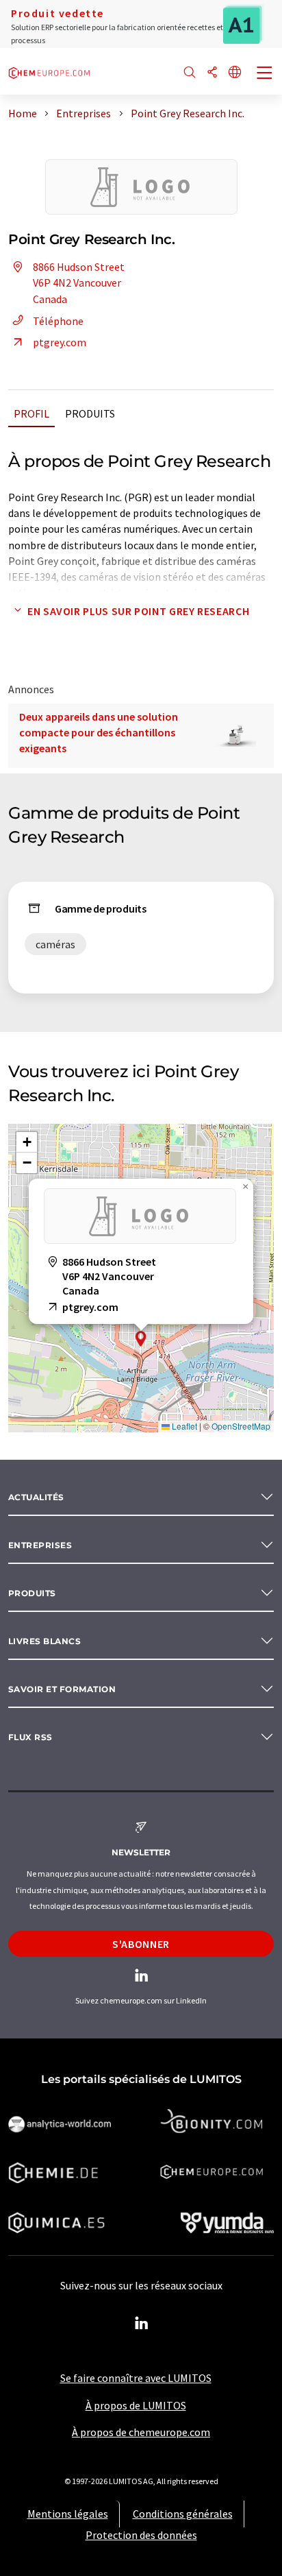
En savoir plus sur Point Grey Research (138, 611)
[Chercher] (190, 73)
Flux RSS (30, 1737)
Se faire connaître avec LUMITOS (136, 2378)
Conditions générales (183, 2514)
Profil (31, 413)
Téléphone (58, 321)
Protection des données (141, 2535)
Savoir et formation (62, 1689)
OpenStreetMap (241, 1426)
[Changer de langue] (235, 73)
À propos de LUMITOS (136, 2405)
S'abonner (141, 1944)
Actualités (36, 1497)
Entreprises (40, 1545)
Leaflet (183, 1426)
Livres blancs (44, 1641)
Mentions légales (68, 2514)
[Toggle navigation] (265, 74)
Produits (90, 413)
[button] (141, 1339)
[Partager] (212, 73)
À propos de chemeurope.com (141, 2432)
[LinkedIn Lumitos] (141, 2324)
